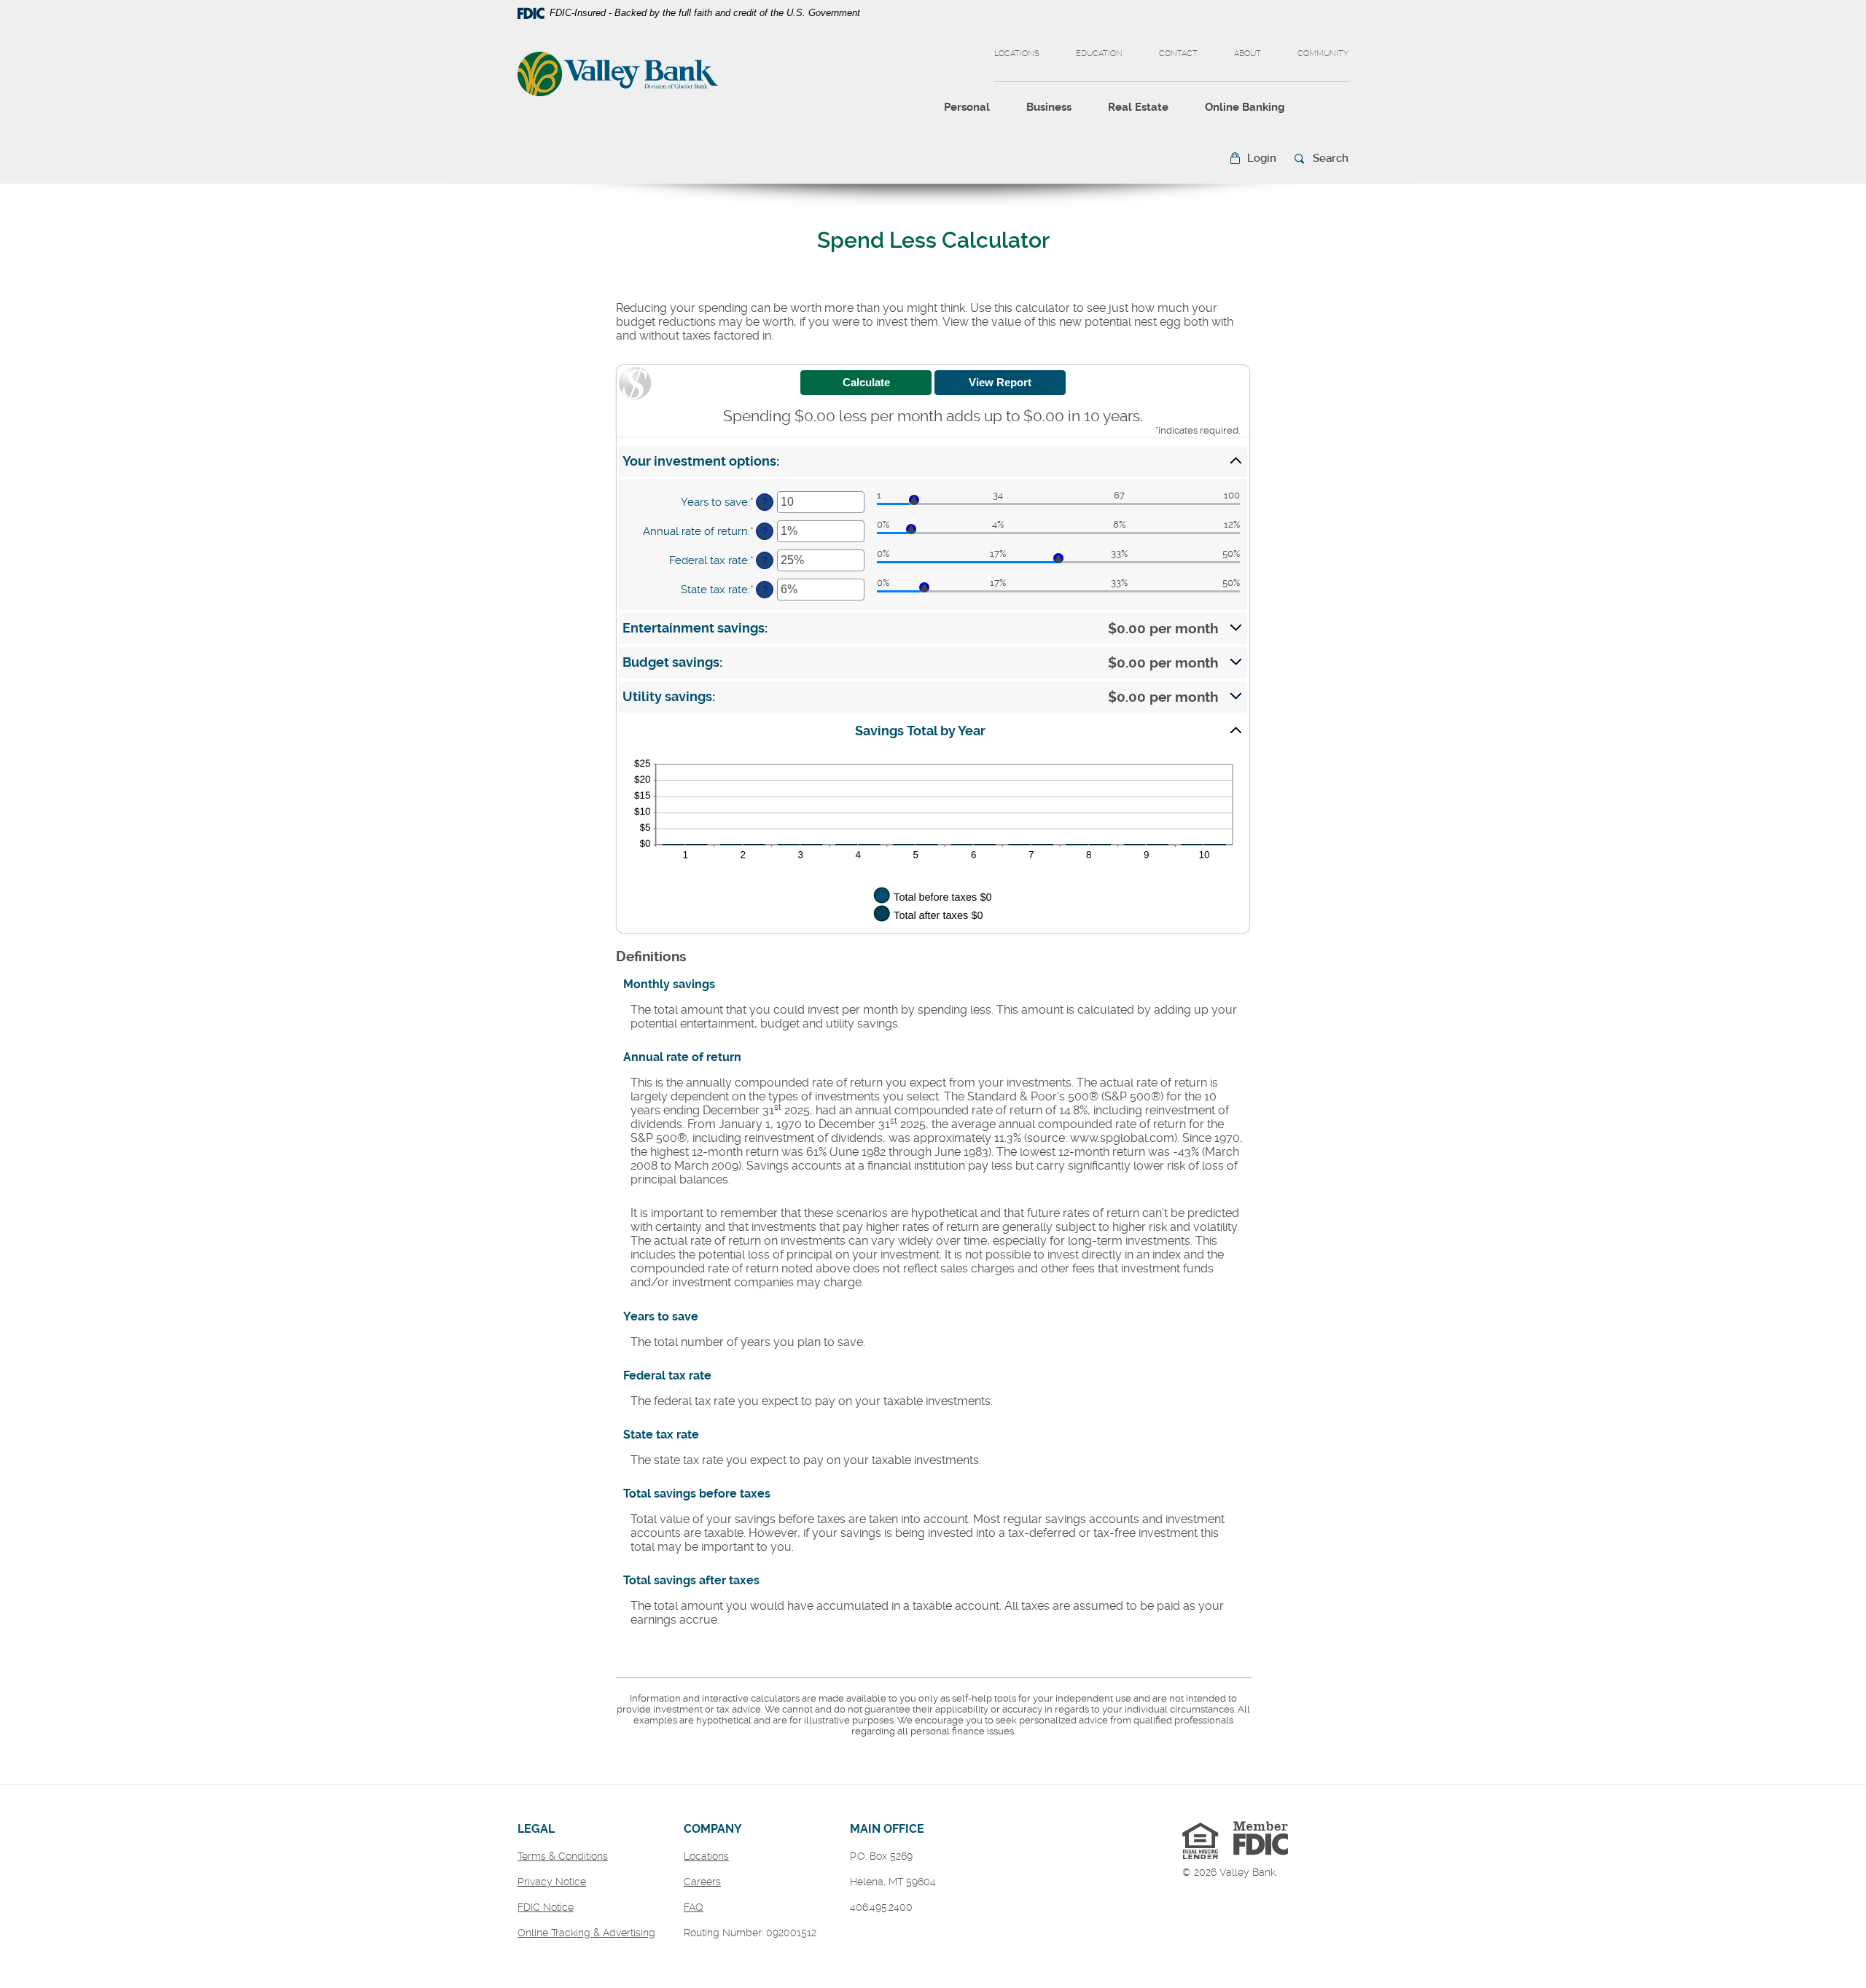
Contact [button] (1178, 54)
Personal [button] (967, 107)
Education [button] (1099, 54)
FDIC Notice (546, 1907)
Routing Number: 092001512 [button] (750, 1933)
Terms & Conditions (563, 1856)
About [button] (1248, 54)
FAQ (694, 1907)
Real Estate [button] (1138, 107)
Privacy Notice (552, 1882)
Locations (1017, 54)
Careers (702, 1882)
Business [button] (1049, 107)
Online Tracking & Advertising (586, 1933)
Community (1323, 54)
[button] (1253, 159)
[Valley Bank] (618, 76)
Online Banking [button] (1245, 107)
